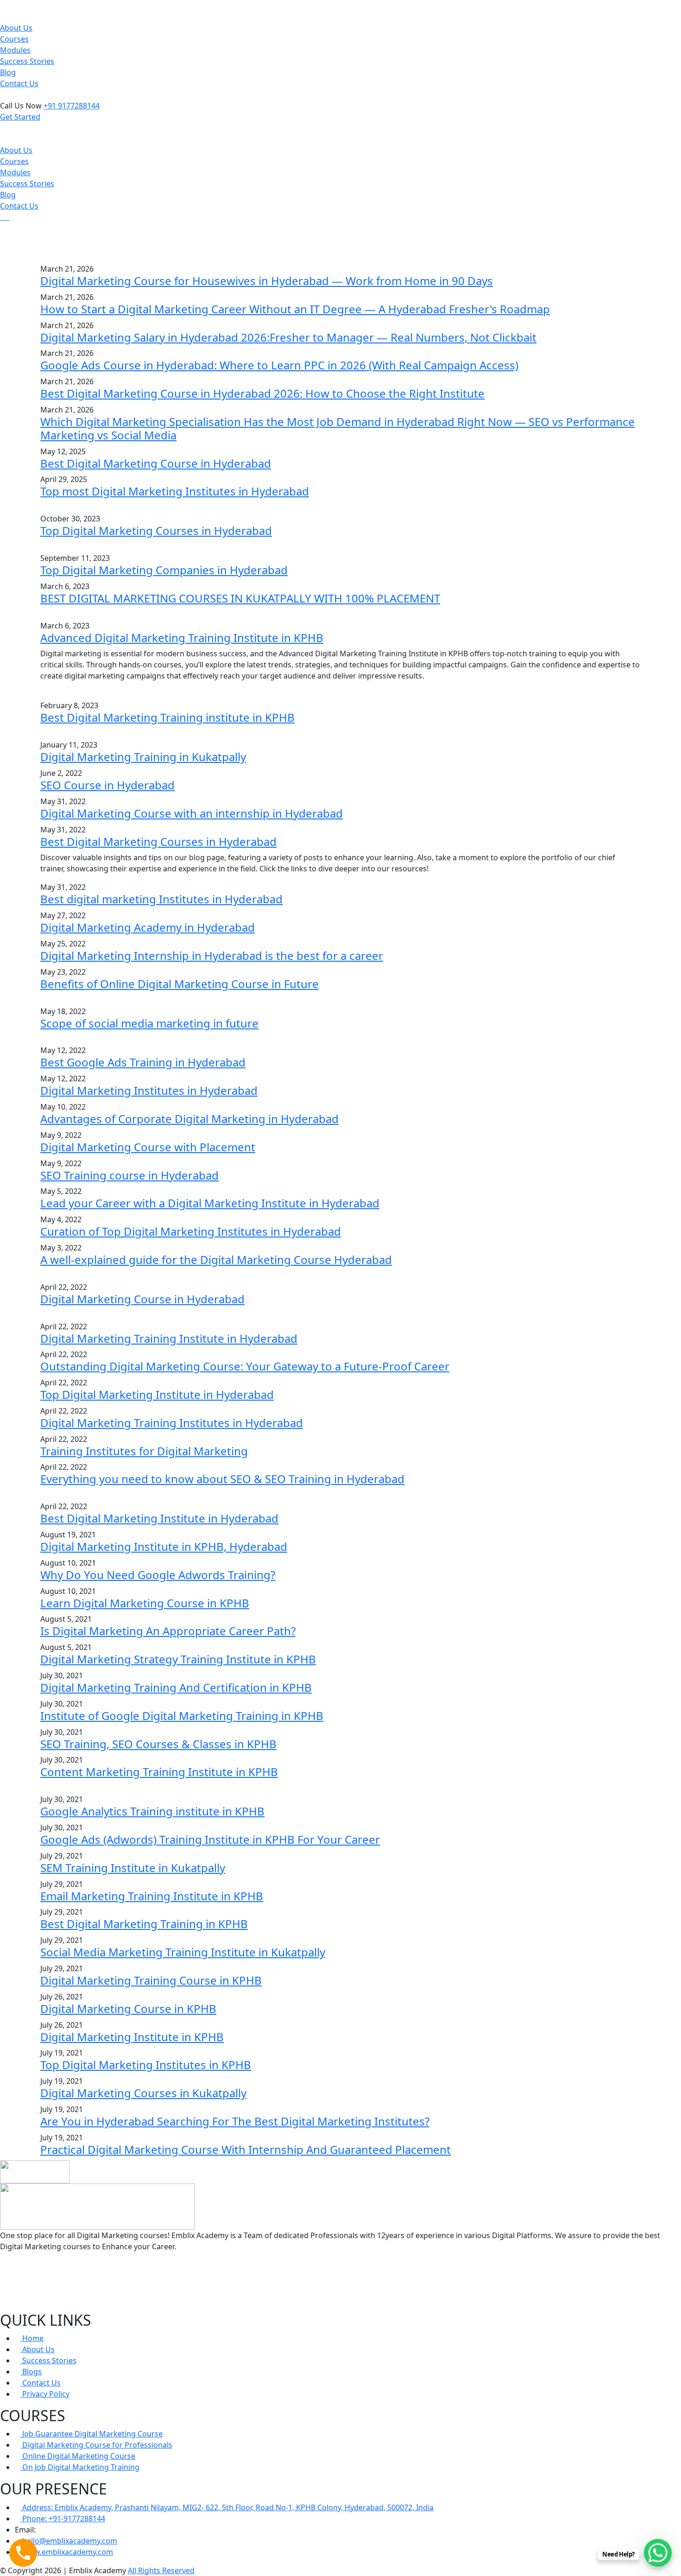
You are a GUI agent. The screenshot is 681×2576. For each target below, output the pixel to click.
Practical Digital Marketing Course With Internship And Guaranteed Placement (246, 2149)
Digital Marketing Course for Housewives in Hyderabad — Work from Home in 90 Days (267, 281)
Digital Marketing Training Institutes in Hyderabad (172, 1423)
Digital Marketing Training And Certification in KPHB (176, 1687)
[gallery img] (1, 217)
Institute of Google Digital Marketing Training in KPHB (182, 1716)
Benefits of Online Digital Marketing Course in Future (180, 984)
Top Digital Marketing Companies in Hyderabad (164, 570)
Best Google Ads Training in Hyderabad (143, 1062)
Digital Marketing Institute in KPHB (132, 2037)
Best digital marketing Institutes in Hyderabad (161, 899)
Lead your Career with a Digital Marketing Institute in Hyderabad (210, 1203)
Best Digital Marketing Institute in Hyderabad (159, 1518)
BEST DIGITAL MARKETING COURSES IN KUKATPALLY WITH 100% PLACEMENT (240, 598)
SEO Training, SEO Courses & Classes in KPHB (158, 1744)
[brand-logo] (340, 128)
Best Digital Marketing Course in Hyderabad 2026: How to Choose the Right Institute (262, 393)
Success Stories (27, 61)
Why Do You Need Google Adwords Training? (158, 1575)
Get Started (20, 117)
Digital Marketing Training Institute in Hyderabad (169, 1338)
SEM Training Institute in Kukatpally (133, 1868)
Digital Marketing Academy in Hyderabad (148, 927)
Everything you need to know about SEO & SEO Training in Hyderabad (222, 1479)
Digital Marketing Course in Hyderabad (142, 1299)
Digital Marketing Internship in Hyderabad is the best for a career (212, 955)
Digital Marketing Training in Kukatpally (143, 757)
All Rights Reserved (161, 2570)
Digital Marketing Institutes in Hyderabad (149, 1090)
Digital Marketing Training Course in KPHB (151, 1980)
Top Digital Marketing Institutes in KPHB (146, 2065)
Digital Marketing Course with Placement (148, 1147)
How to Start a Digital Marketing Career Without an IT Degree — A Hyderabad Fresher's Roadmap (295, 309)
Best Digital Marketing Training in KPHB (144, 1924)
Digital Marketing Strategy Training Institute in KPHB (178, 1659)
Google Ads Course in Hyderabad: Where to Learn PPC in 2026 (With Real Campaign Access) (279, 365)
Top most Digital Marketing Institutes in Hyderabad (175, 491)
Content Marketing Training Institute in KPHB (159, 1772)
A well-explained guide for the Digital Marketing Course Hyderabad (216, 1259)
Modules (15, 50)
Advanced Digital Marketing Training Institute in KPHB (182, 638)
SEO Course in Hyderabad (107, 785)
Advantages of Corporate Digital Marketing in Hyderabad (189, 1119)
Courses (14, 39)
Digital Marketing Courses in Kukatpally (143, 2093)
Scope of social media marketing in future (149, 1023)
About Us (16, 28)
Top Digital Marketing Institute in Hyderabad (157, 1394)
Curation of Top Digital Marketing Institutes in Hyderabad (191, 1231)
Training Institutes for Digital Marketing (144, 1451)
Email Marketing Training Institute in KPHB (152, 1896)
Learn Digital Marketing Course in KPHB (145, 1603)
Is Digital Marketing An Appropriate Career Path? (168, 1631)
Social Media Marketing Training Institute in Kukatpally (183, 1952)
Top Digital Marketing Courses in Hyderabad (156, 530)
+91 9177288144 (72, 106)
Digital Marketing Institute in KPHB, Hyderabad (164, 1546)
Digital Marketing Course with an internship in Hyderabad (192, 813)
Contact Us (19, 83)
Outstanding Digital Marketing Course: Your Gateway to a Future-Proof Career (245, 1366)
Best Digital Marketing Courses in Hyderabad (158, 841)
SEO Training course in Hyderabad (129, 1175)
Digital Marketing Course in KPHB (128, 2008)
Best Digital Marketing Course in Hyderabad (156, 463)
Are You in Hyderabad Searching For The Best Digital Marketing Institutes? (235, 2121)
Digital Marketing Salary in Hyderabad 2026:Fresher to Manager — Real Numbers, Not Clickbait (288, 337)
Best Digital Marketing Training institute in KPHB (167, 717)
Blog (8, 72)
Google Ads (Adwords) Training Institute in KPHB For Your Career (210, 1839)
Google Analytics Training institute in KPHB (152, 1811)
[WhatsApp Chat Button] (658, 2553)
